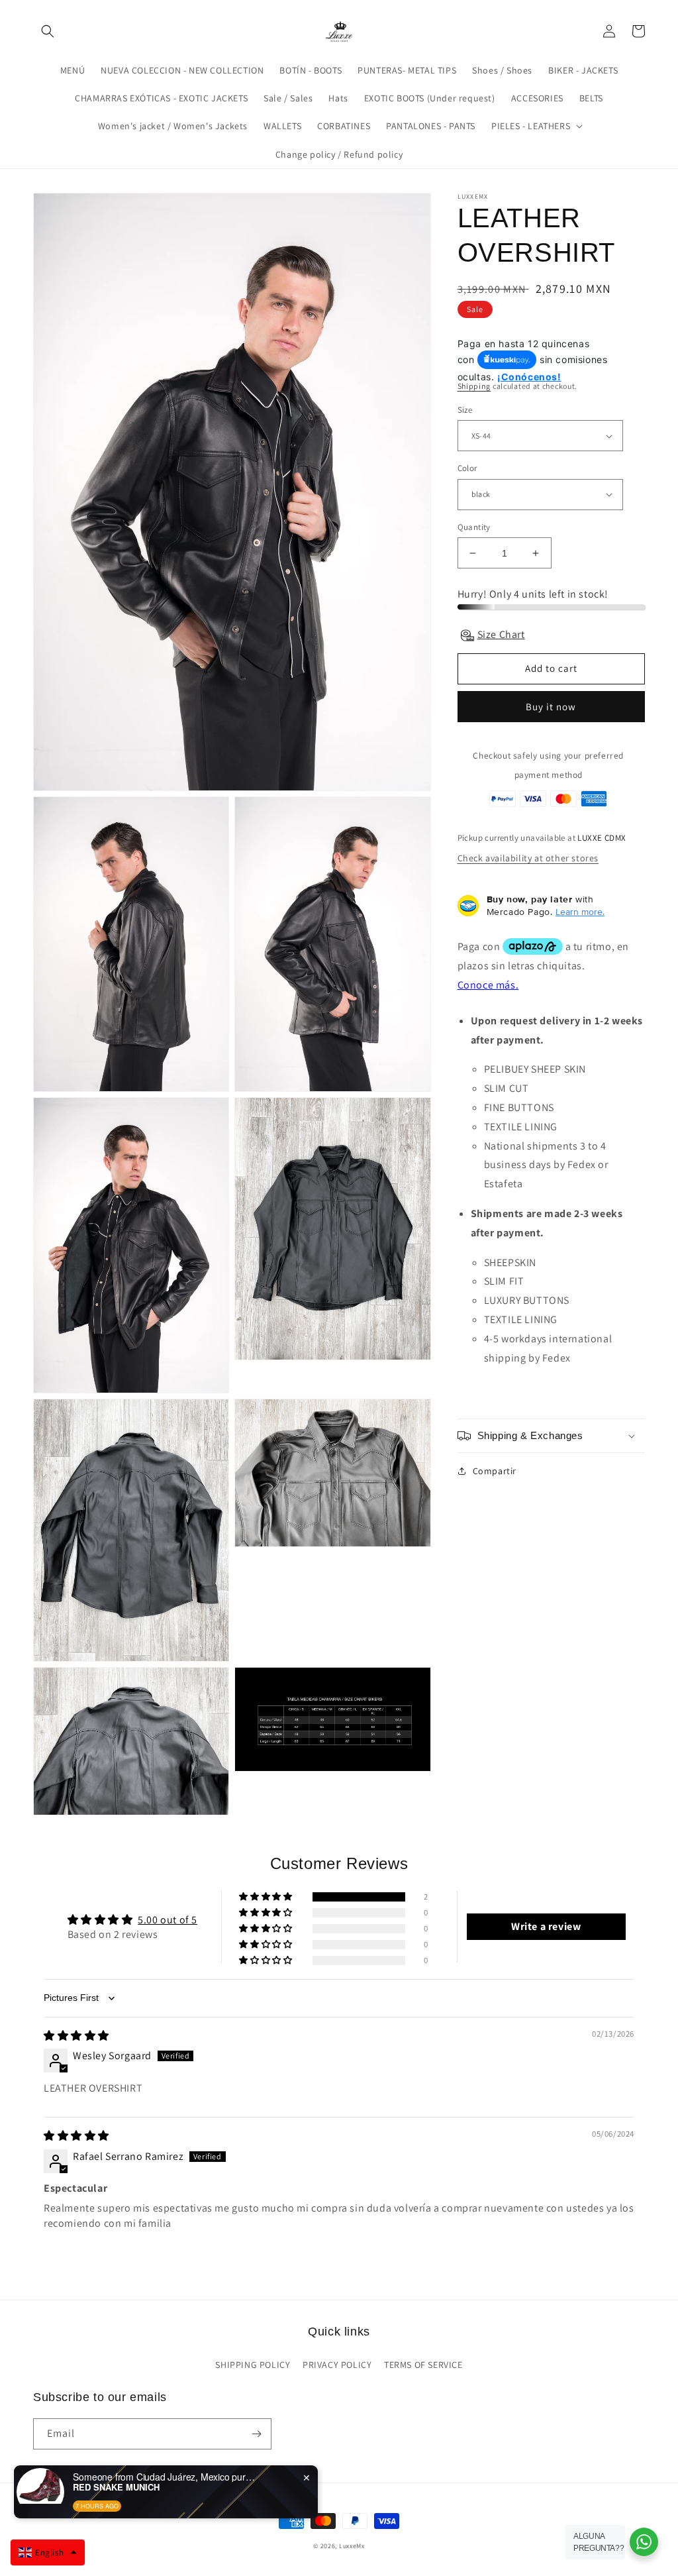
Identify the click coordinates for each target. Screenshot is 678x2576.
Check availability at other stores (528, 858)
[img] (76, 2036)
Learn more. (580, 912)
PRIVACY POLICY (337, 2365)
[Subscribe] (256, 2434)
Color (467, 468)
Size (465, 410)
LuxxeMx (352, 2546)
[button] (48, 31)
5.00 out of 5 (168, 1920)
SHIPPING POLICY (253, 2365)
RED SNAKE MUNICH (116, 2487)
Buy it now (551, 707)
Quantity (474, 527)
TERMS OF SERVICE (423, 2365)
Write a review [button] (546, 1926)
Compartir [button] (495, 1471)
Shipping (474, 386)
